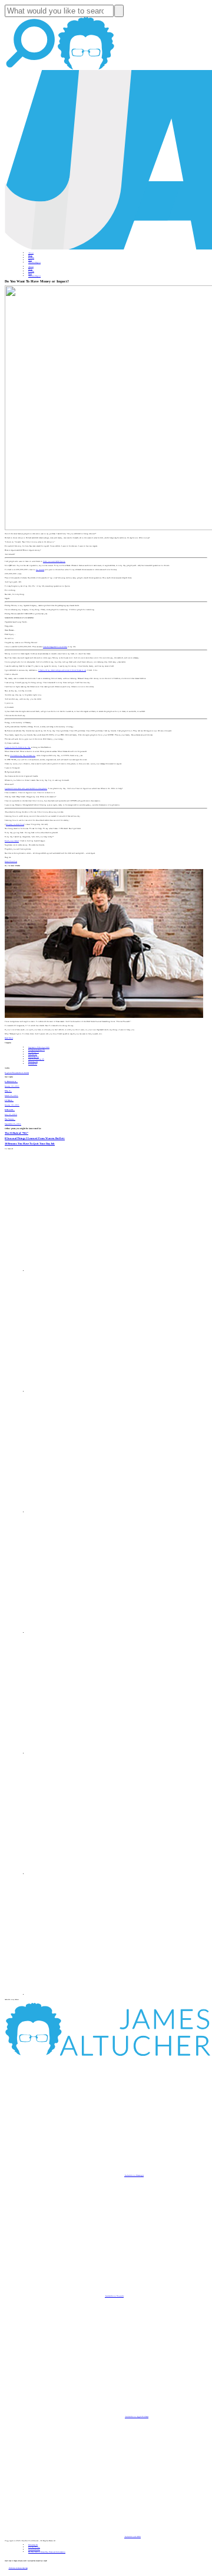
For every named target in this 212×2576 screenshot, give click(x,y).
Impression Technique (39, 1047)
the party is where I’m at (15, 824)
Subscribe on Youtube (114, 2296)
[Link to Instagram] (88, 1995)
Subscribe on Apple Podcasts (137, 2417)
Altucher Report (34, 262)
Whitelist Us (33, 2545)
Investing (34, 1052)
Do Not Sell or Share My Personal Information (47, 2552)
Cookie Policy (34, 2550)
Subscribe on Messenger (134, 2175)
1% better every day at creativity (23, 756)
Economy (34, 1057)
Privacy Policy (34, 2547)
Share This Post (11, 861)
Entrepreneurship (37, 1050)
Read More (9, 1038)
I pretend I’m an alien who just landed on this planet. (26, 788)
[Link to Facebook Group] (88, 1392)
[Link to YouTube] (88, 1753)
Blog (30, 255)
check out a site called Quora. (54, 561)
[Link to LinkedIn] (88, 1512)
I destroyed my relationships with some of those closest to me (62, 670)
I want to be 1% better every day (18, 747)
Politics (33, 1064)
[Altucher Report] (86, 69)
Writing (33, 1061)
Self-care (33, 1054)
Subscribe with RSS (132, 2537)
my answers (40, 570)
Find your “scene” (12, 841)
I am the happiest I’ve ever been (55, 647)
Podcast (31, 258)
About (31, 253)
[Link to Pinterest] (88, 1874)
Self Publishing (36, 1059)
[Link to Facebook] (88, 1271)
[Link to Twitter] (88, 1633)
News (30, 260)
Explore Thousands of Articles (17, 1073)
